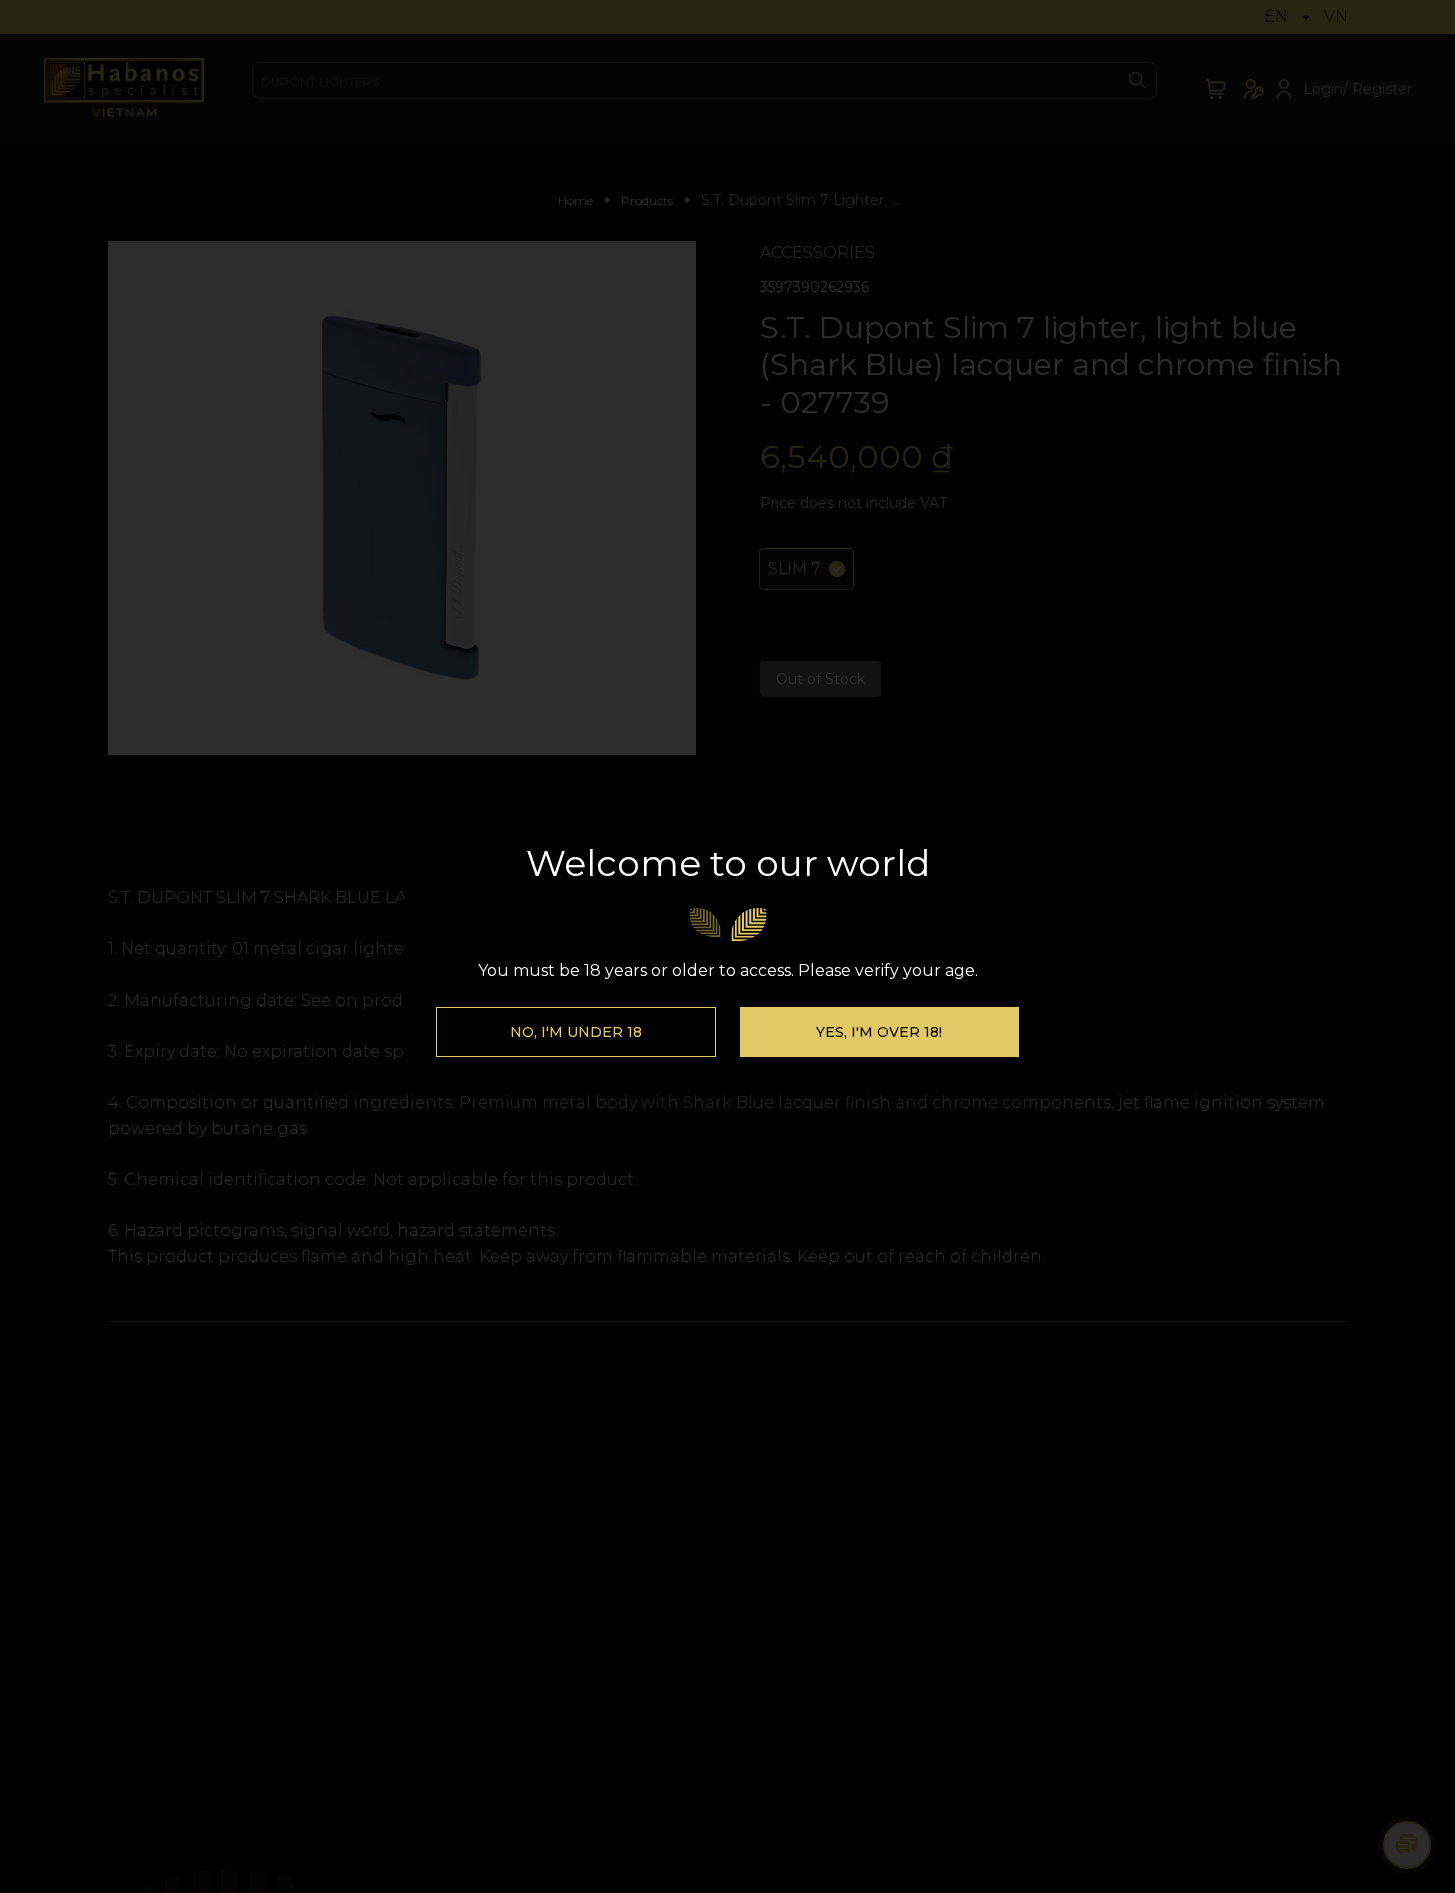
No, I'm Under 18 (576, 1032)
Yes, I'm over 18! (879, 1032)
